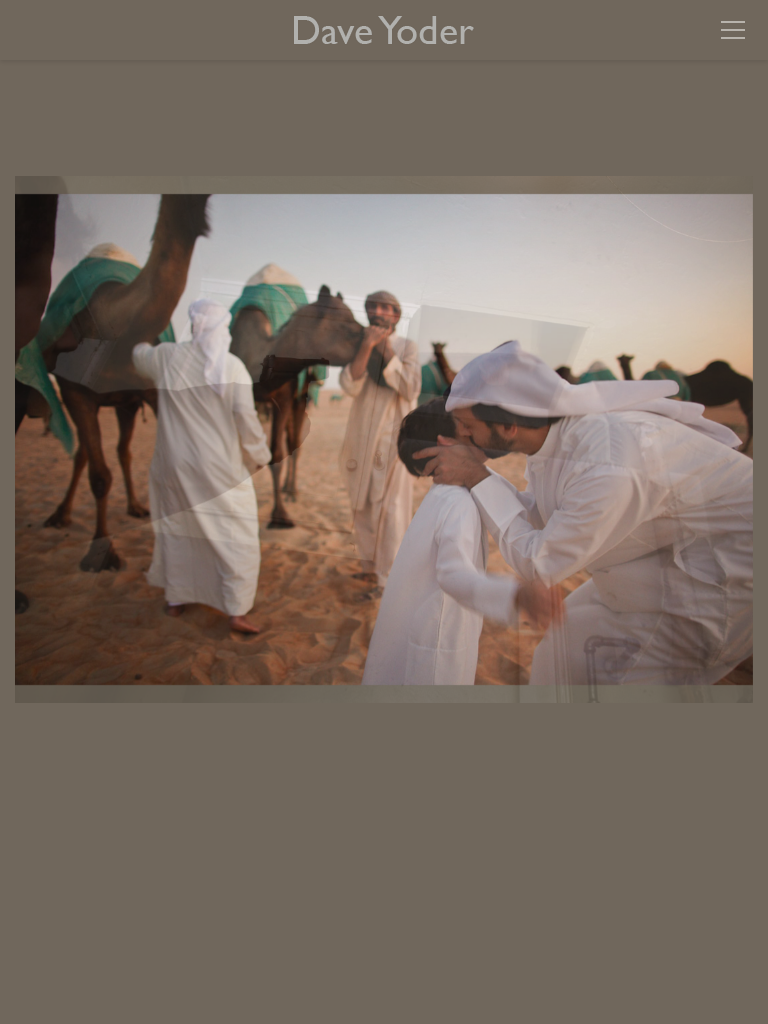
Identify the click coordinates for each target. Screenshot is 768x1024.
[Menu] (733, 30)
